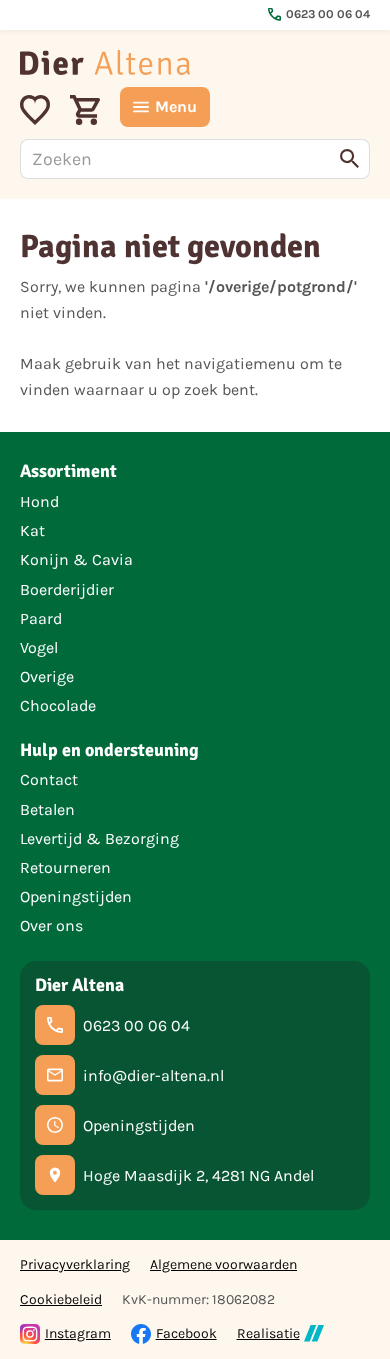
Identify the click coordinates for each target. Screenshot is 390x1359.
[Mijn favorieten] (35, 107)
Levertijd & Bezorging (99, 838)
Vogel (39, 647)
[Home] (105, 62)
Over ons (51, 925)
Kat (32, 530)
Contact (49, 779)
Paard (41, 618)
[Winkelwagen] (85, 107)
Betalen (47, 809)
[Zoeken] (350, 159)
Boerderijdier (67, 589)
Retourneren (65, 867)
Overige (47, 676)
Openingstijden (76, 896)
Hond (39, 501)
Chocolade (58, 705)
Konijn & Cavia (76, 559)
